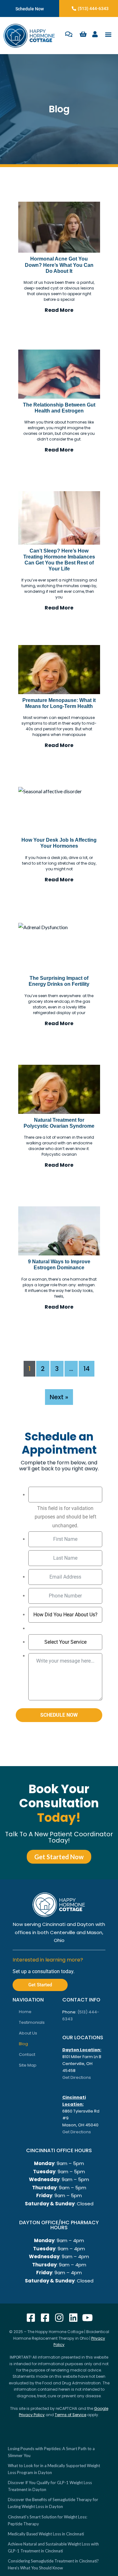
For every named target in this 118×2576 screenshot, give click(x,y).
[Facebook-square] (31, 2318)
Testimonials (32, 2022)
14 (87, 1369)
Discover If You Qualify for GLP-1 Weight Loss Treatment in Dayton (50, 2486)
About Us (28, 2033)
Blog (23, 2044)
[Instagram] (59, 2318)
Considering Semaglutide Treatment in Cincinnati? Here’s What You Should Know (53, 2564)
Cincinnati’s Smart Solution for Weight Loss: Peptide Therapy (48, 2520)
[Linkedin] (73, 2318)
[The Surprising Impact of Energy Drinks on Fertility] (59, 947)
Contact (27, 2054)
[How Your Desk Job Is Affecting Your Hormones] (59, 811)
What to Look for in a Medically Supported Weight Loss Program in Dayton (54, 2469)
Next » (59, 1397)
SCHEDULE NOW (59, 1715)
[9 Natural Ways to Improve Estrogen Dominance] (59, 1231)
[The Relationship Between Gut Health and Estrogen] (59, 374)
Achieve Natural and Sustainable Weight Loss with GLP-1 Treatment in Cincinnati (53, 2547)
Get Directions (77, 2077)
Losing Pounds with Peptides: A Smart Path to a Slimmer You (51, 2452)
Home (25, 2012)
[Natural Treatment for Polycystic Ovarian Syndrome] (59, 1089)
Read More (59, 310)
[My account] (95, 34)
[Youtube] (87, 2318)
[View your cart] (83, 34)
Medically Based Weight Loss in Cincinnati (46, 2534)
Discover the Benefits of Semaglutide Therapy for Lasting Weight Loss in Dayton (53, 2503)
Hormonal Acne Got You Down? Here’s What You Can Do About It (59, 265)
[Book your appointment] (69, 34)
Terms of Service (70, 2415)
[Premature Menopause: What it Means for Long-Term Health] (59, 670)
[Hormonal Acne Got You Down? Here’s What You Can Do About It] (59, 227)
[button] (108, 34)
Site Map (28, 2065)
